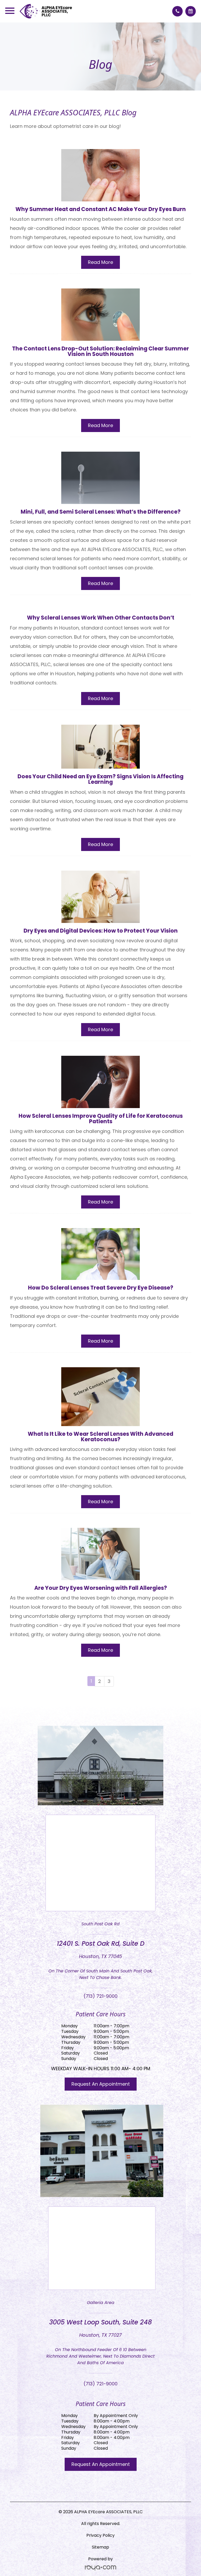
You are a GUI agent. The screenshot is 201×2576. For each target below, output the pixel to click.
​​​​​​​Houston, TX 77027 (100, 2335)
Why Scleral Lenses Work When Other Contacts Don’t (101, 618)
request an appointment (101, 2084)
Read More (100, 262)
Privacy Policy (100, 2535)
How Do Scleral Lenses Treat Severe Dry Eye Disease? (101, 1288)
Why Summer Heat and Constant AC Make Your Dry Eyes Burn (101, 209)
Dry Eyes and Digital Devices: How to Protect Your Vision (101, 931)
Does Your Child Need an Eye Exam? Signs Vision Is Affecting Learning (100, 779)
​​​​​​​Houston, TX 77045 (100, 1956)
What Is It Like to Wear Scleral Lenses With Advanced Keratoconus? (100, 1437)
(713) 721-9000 (100, 1996)
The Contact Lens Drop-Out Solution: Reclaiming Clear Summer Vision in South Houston (100, 351)
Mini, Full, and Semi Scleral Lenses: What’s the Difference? (101, 512)
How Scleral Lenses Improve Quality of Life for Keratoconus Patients (101, 1119)
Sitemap (100, 2547)
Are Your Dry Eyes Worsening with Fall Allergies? (101, 1588)
